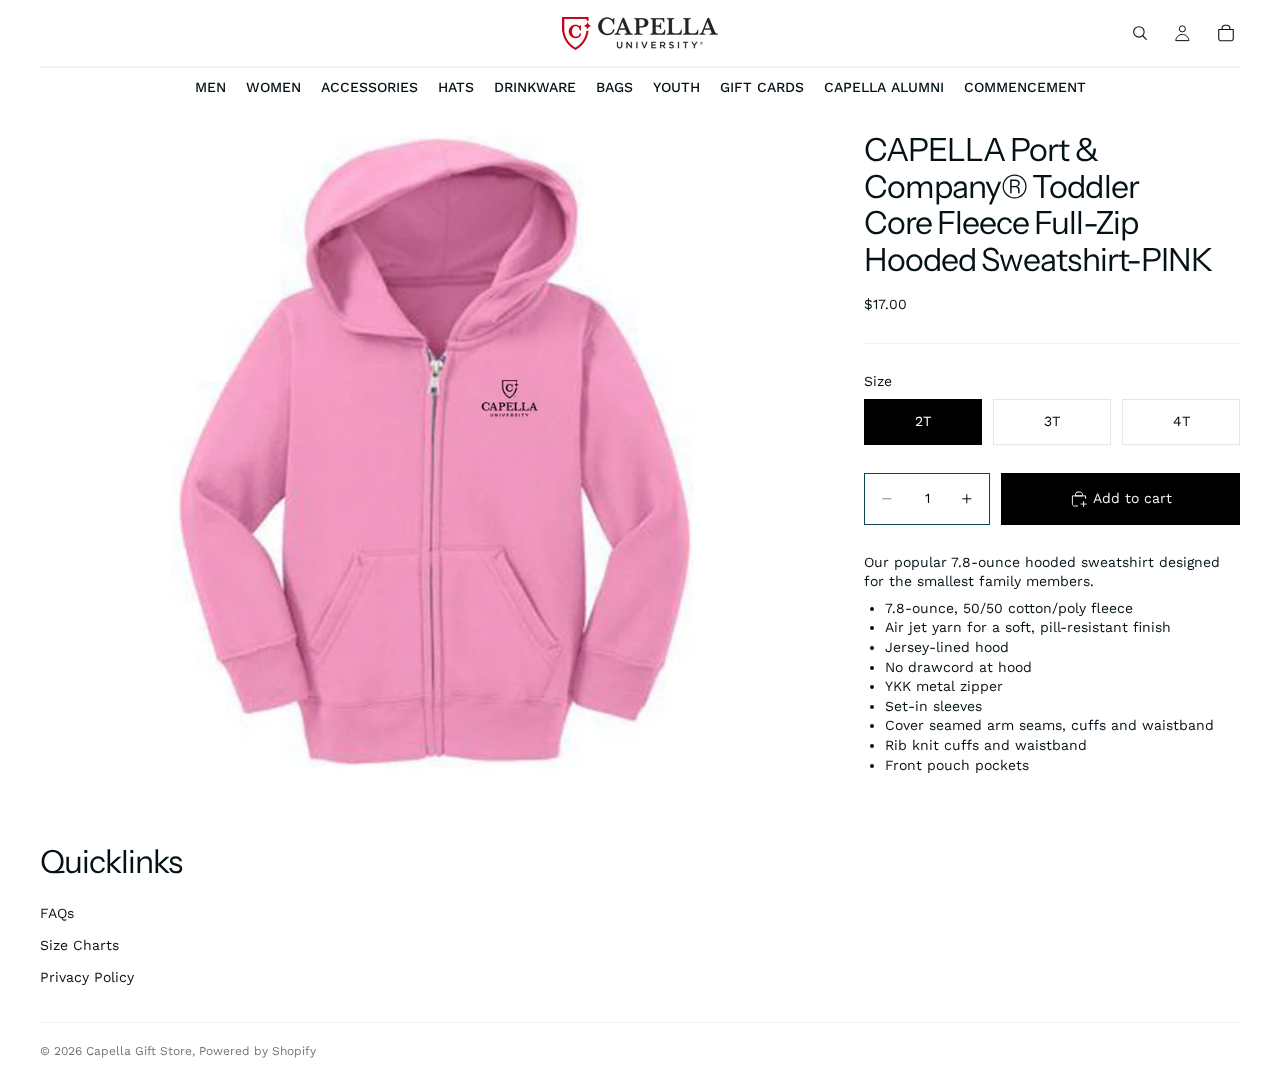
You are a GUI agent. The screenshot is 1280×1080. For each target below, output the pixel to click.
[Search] (1140, 33)
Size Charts (79, 945)
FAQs (57, 913)
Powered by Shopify (257, 1051)
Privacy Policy (87, 977)
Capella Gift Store (139, 1051)
